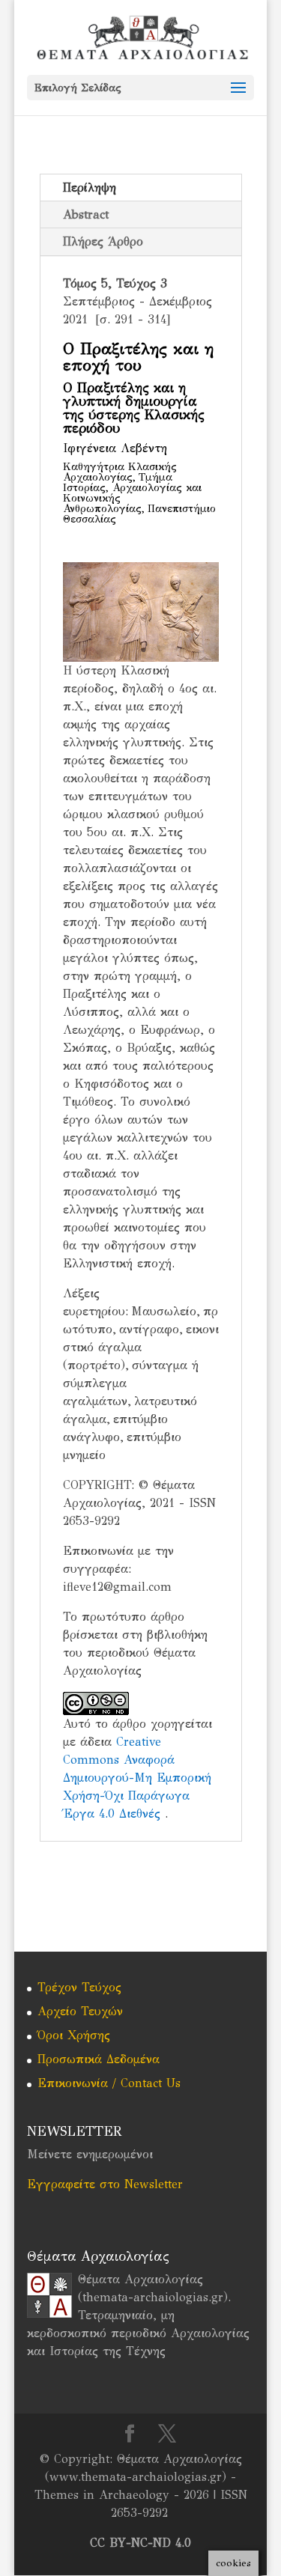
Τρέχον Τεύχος (79, 1987)
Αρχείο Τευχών (80, 2011)
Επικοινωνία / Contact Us (109, 2083)
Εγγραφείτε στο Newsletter (105, 2184)
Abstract (86, 214)
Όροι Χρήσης (74, 2035)
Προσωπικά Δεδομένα (99, 2059)
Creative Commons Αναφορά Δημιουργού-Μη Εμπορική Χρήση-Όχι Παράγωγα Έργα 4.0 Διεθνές (137, 1778)
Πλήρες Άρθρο (103, 241)
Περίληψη (90, 188)
